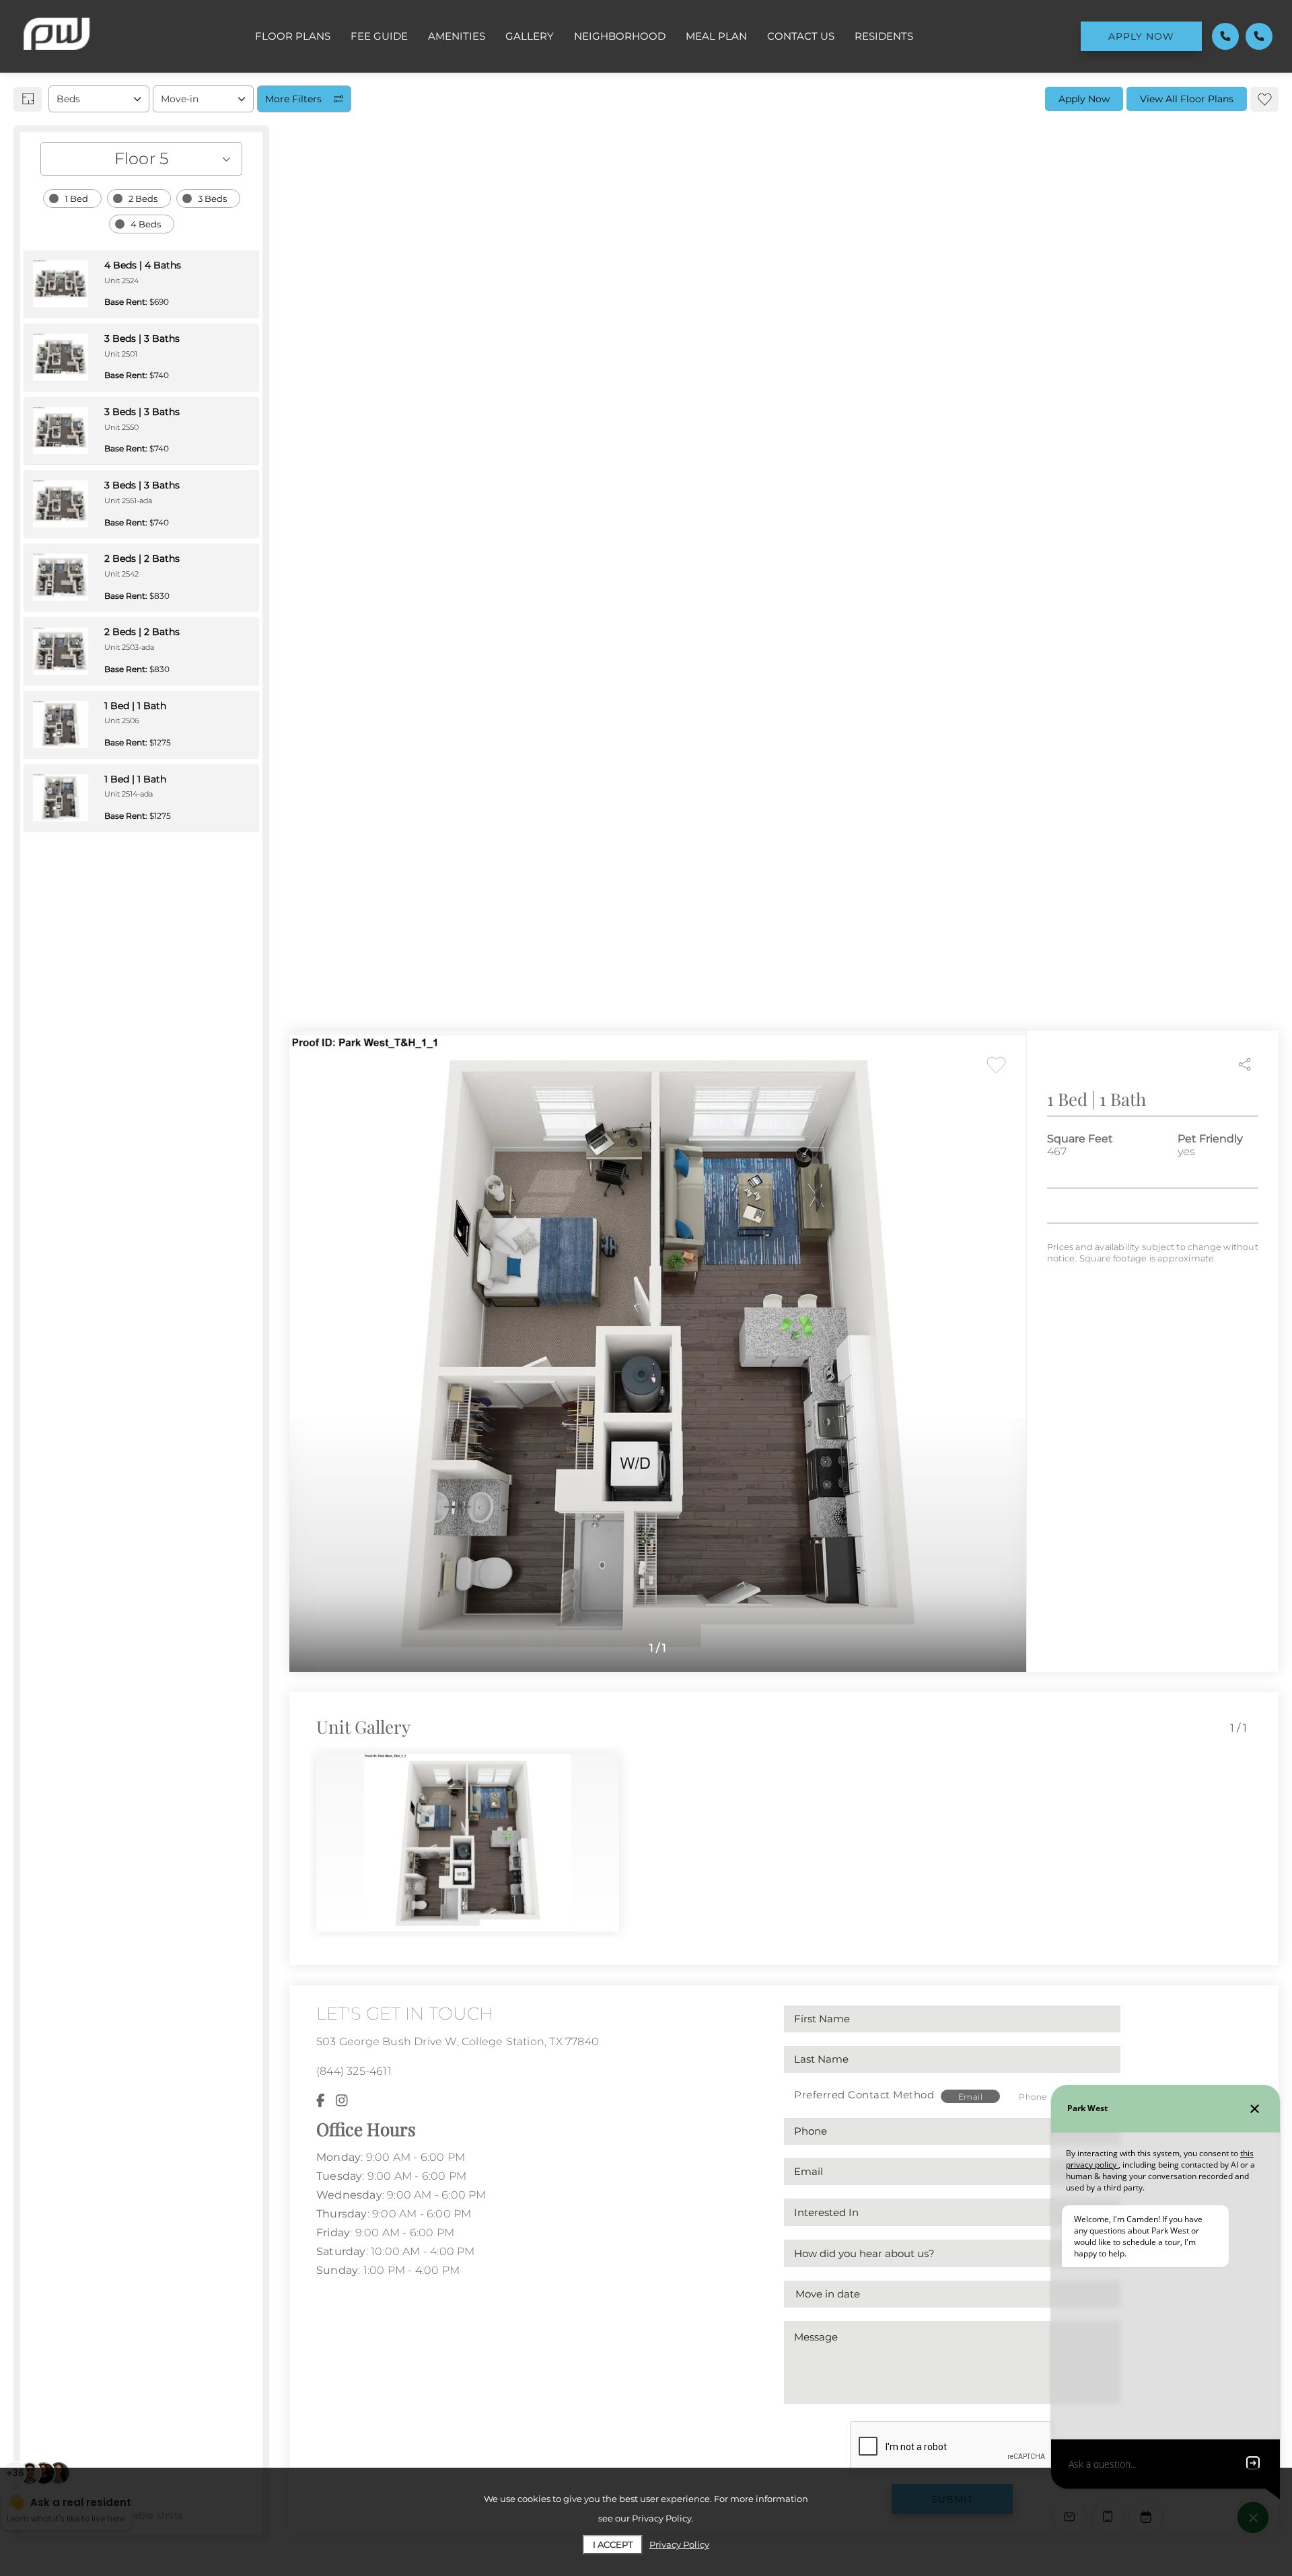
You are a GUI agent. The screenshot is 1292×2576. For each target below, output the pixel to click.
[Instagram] (342, 2101)
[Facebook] (321, 2101)
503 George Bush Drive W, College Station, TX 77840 (458, 2041)
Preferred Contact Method (864, 2095)
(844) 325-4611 (354, 2071)
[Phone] (1225, 36)
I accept (613, 2544)
